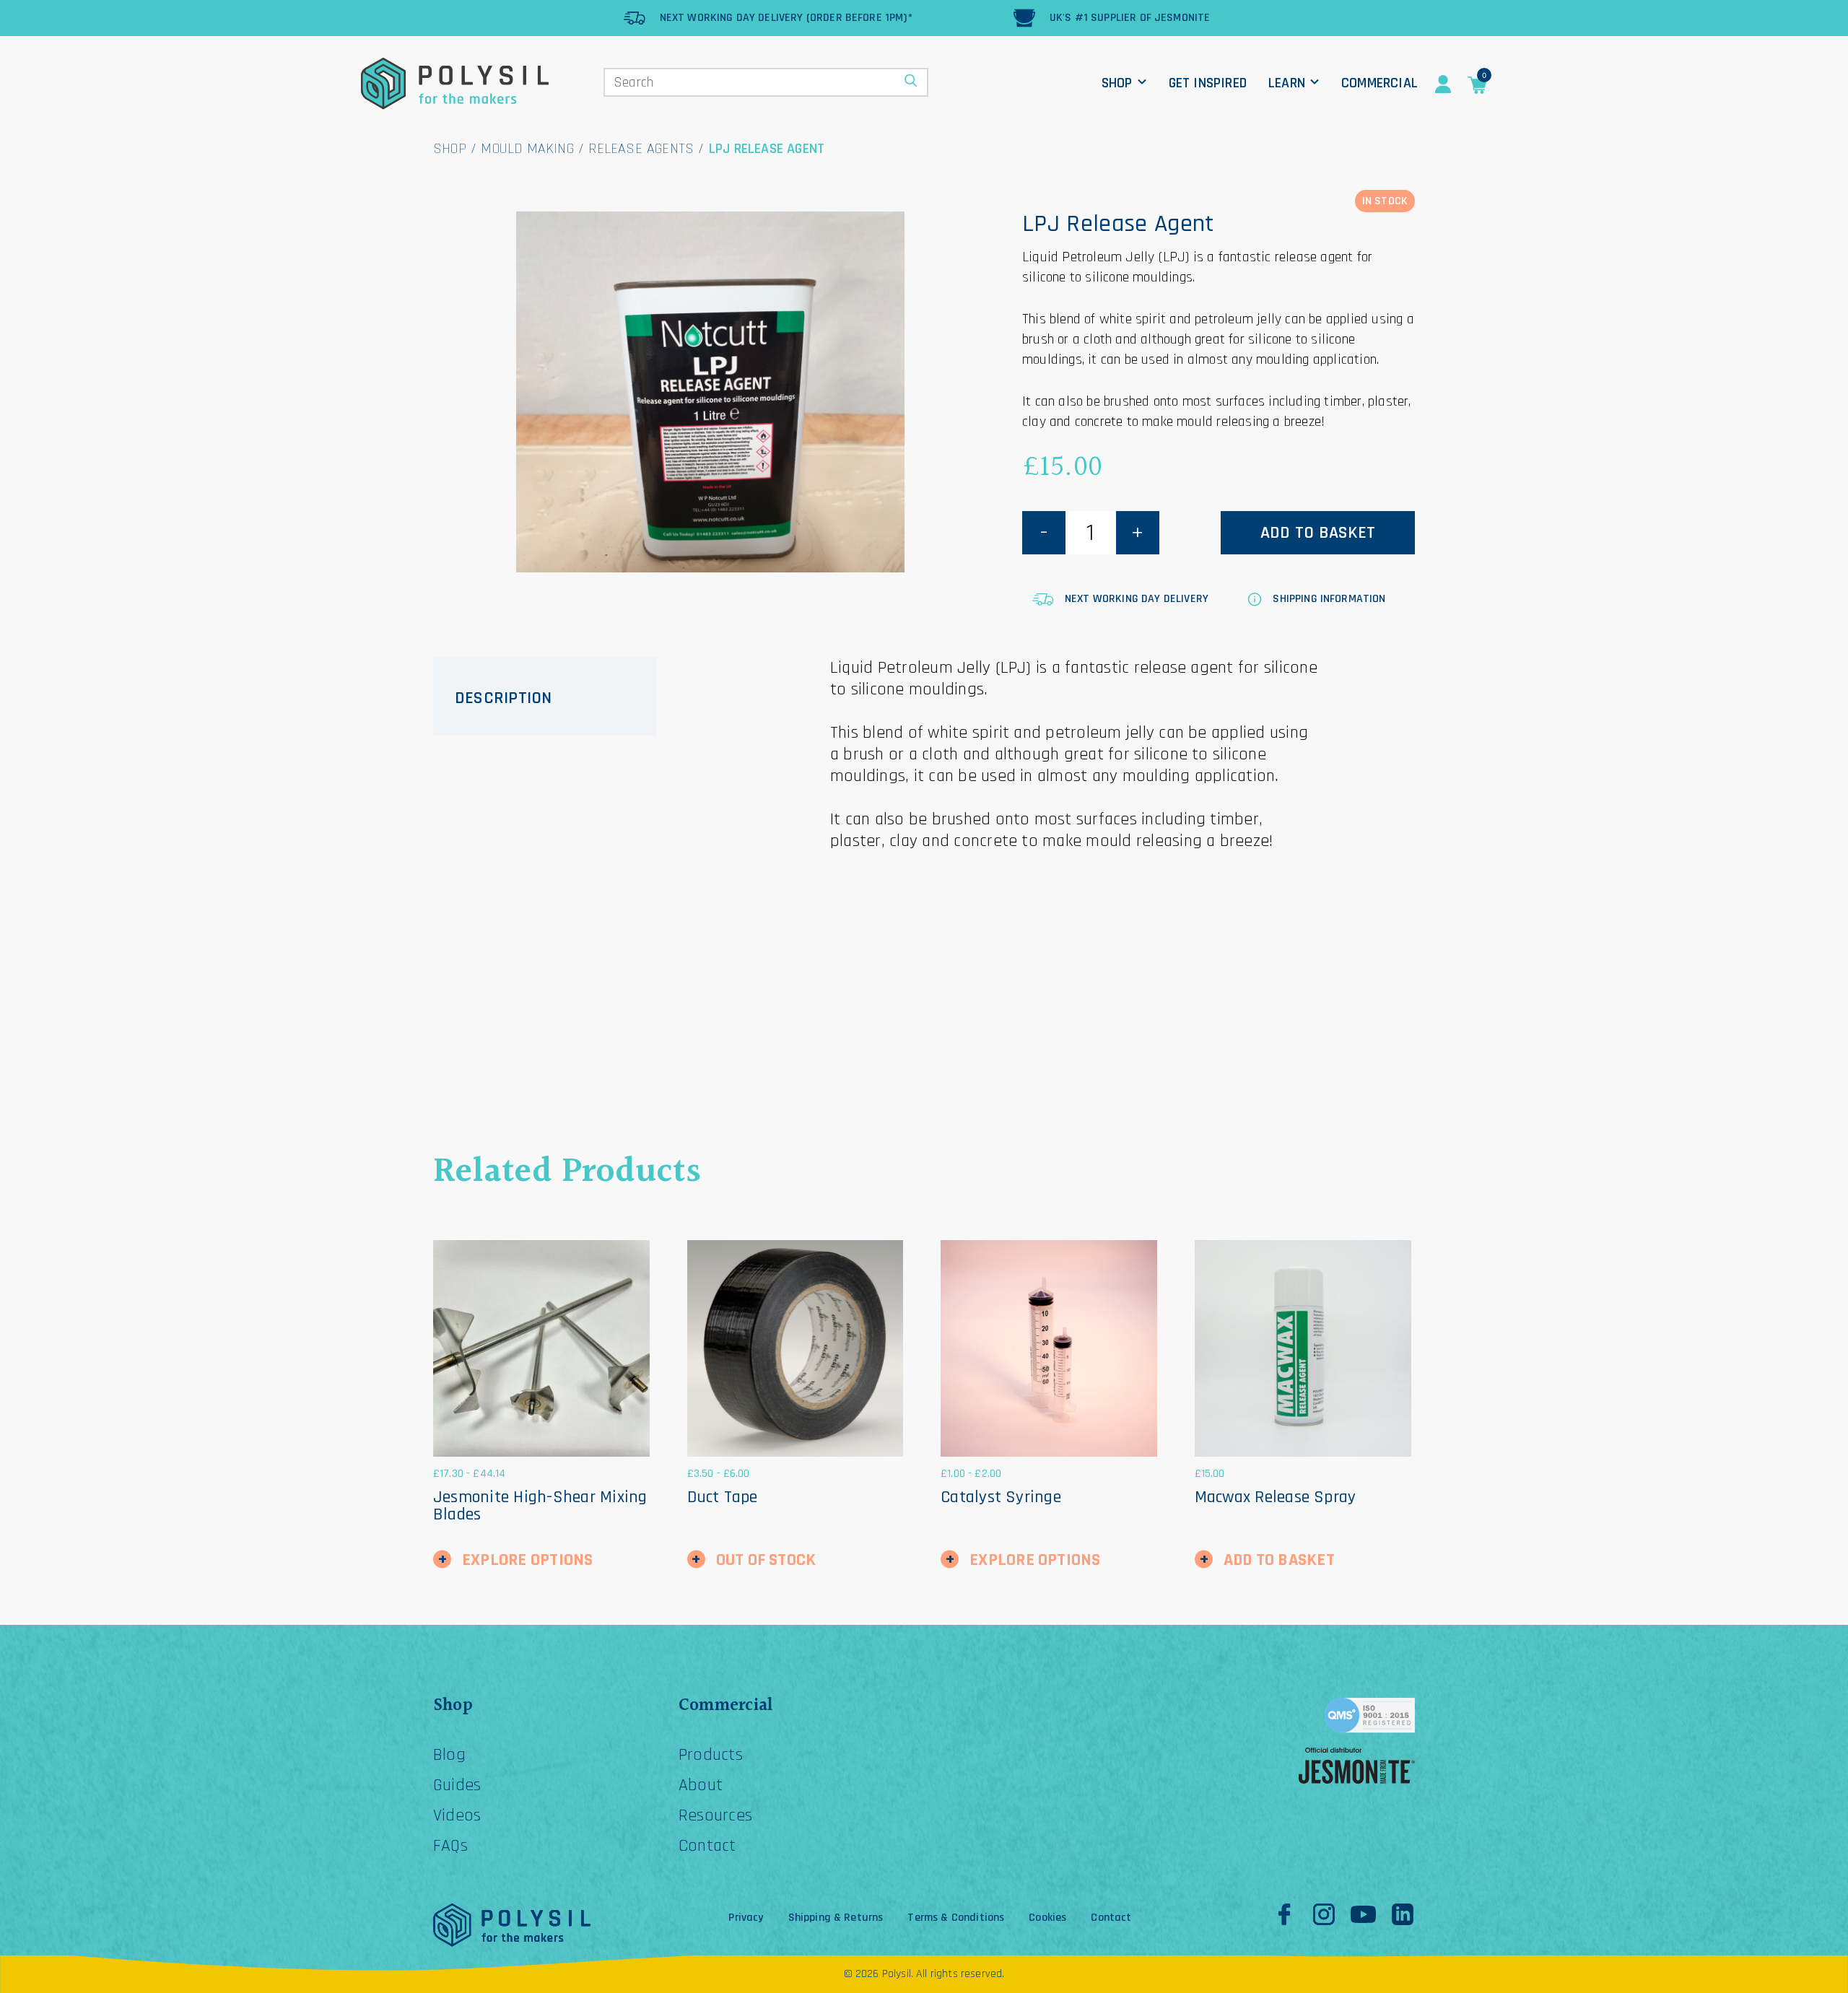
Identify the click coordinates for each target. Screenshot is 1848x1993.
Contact (707, 1846)
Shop (1117, 83)
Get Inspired (1208, 83)
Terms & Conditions (956, 1918)
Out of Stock (766, 1560)
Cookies (1047, 1918)
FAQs (450, 1846)
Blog (449, 1755)
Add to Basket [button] (1279, 1560)
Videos (457, 1815)
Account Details (1443, 84)
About (701, 1785)
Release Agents (641, 149)
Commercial (1380, 83)
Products (711, 1755)
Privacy (746, 1918)
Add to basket (1318, 533)
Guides (457, 1785)
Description (504, 698)
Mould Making (527, 149)
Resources (715, 1815)
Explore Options (528, 1560)
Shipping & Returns (836, 1918)
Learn (1287, 83)
